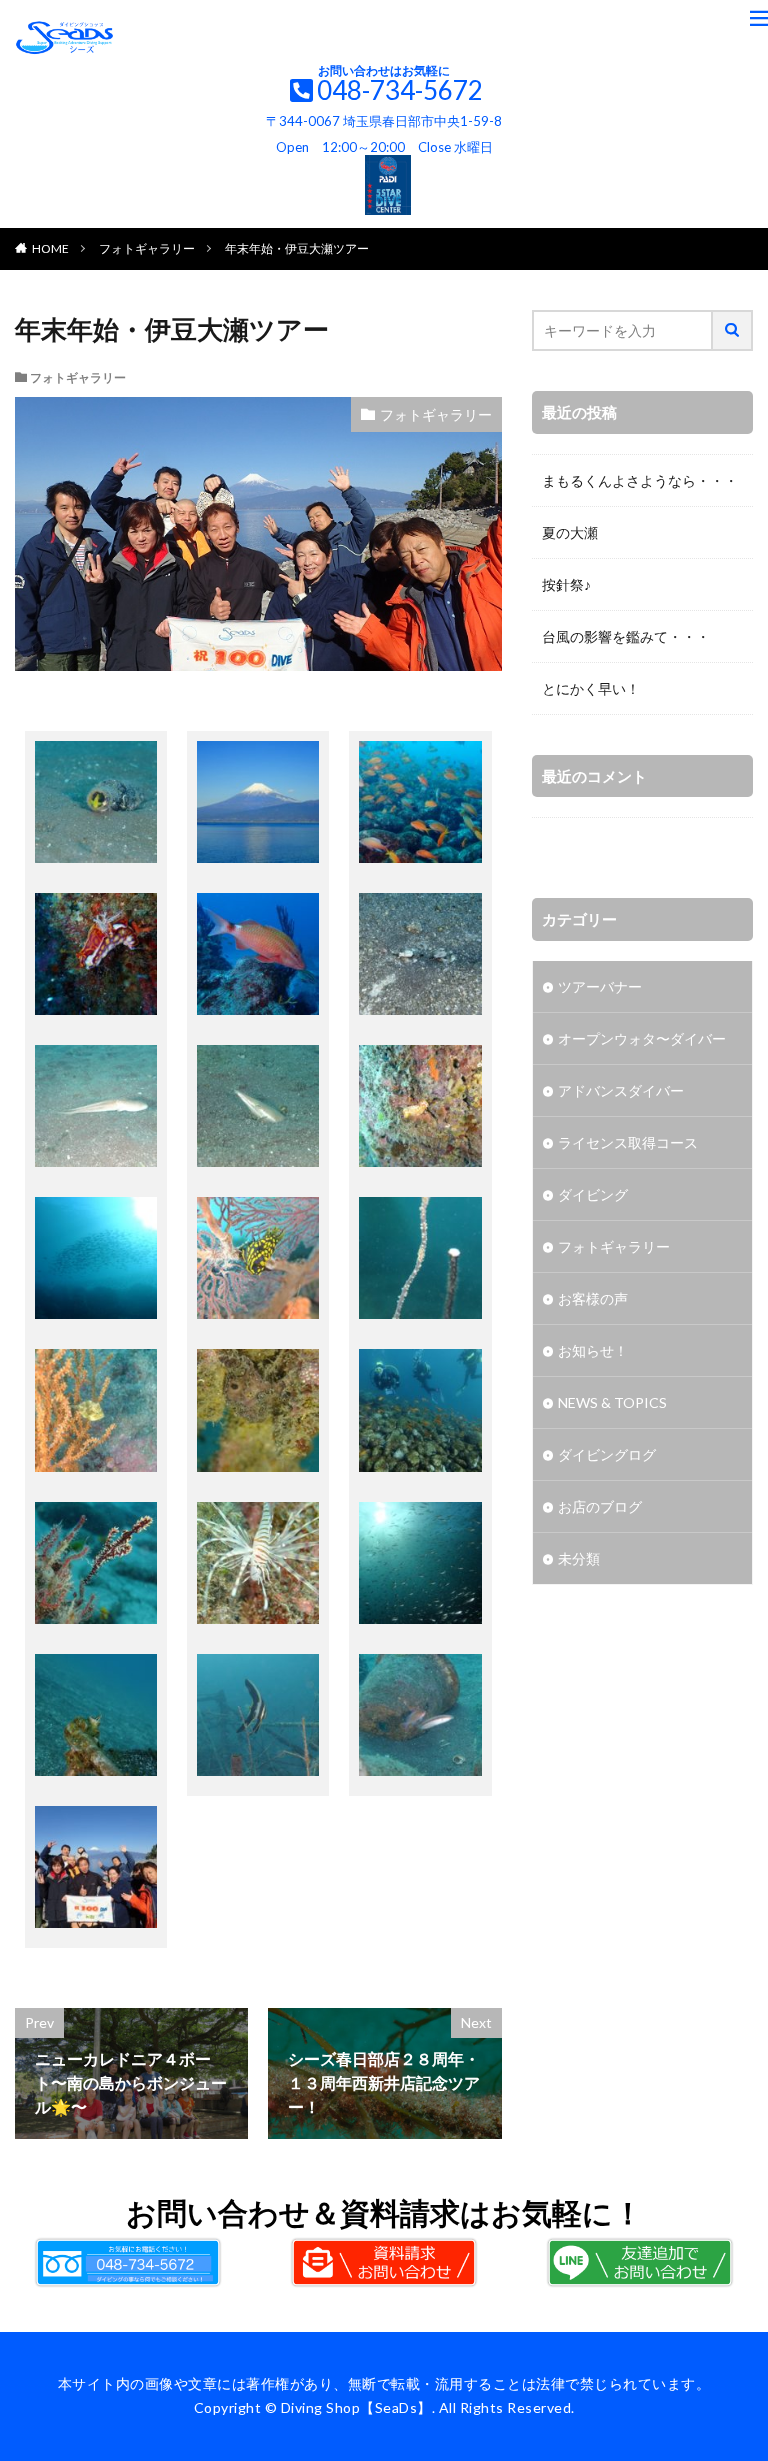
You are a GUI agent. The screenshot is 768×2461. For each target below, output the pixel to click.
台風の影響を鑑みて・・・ (626, 636)
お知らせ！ (593, 1350)
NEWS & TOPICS (612, 1402)
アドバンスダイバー (621, 1090)
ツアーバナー (600, 986)
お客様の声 (593, 1298)
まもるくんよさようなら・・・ (640, 480)
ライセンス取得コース (628, 1142)
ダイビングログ (607, 1454)
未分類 (579, 1558)
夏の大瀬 (570, 532)
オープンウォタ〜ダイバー (642, 1038)
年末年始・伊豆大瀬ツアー (297, 248)
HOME (50, 248)
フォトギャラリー (147, 248)
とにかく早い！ (591, 688)
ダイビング (593, 1194)
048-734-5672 (400, 90)
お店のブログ (600, 1506)
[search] (733, 330)
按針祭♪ (566, 584)
